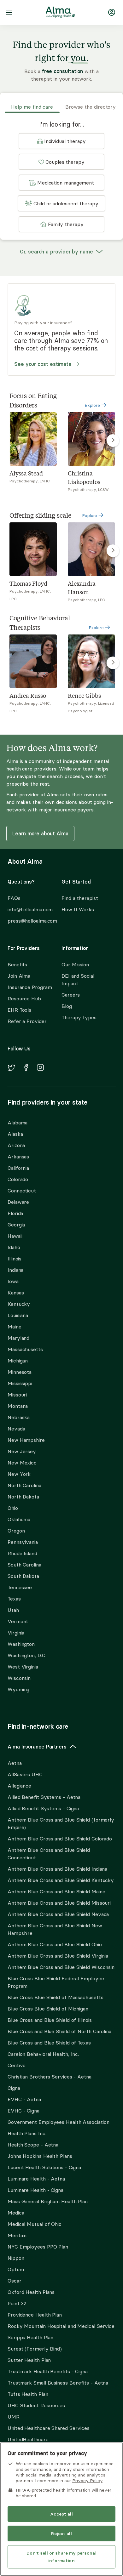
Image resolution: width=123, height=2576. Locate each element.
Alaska (15, 1134)
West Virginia (23, 1667)
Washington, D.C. (27, 1655)
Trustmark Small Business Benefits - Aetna (58, 2383)
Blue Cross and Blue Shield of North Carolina (59, 2031)
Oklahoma (19, 1519)
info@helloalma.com (29, 909)
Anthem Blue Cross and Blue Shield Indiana (57, 1869)
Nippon (16, 2258)
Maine (15, 1327)
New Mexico (22, 1463)
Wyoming (18, 1689)
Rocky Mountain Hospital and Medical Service (61, 2326)
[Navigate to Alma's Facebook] (26, 1068)
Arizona (16, 1145)
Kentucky (19, 1304)
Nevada (16, 1429)
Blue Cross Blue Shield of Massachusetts (56, 1997)
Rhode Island (22, 1553)
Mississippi (20, 1383)
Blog (67, 1006)
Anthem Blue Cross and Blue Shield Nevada (58, 1914)
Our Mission (75, 964)
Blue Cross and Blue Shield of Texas (49, 2043)
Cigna (14, 2088)
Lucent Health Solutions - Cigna (44, 2167)
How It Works (78, 909)
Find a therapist (80, 898)
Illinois (15, 1259)
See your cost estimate (43, 364)
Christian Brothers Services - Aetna (50, 2077)
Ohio (13, 1508)
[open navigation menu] (9, 13)
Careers (71, 995)
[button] (61, 141)
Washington (21, 1644)
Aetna (15, 1763)
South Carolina (24, 1565)
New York (19, 1474)
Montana (18, 1406)
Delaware (18, 1202)
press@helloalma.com (29, 921)
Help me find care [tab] (32, 107)
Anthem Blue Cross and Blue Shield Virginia (58, 1956)
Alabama (18, 1123)
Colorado (18, 1179)
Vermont (18, 1621)
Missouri (17, 1395)
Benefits (17, 964)
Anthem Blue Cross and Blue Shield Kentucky (61, 1880)
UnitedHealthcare (28, 2439)
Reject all (61, 2533)
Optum (16, 2269)
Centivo (17, 2065)
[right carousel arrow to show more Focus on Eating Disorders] (113, 441)
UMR (14, 2417)
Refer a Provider (27, 1021)
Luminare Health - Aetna (36, 2179)
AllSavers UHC (25, 1774)
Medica (16, 2213)
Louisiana (18, 1315)
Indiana (15, 1270)
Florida (15, 1213)
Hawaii (15, 1236)
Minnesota (20, 1372)
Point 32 (17, 2303)
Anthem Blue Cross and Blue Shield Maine (56, 1891)
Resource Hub (24, 998)
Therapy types (79, 1017)
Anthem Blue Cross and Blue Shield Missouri (59, 1903)
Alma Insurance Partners (37, 1747)
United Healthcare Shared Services (49, 2428)
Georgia (16, 1225)
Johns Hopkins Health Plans (40, 2156)
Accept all (61, 2514)
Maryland (18, 1338)
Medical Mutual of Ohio (35, 2224)
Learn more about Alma (40, 833)
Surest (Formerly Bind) (35, 2349)
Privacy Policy (87, 2481)
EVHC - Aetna (24, 2099)
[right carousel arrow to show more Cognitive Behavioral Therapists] (113, 663)
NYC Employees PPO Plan (38, 2247)
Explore (93, 405)
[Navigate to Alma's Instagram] (40, 1068)
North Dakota (23, 1497)
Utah (13, 1610)
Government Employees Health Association (59, 2122)
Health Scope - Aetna (33, 2145)
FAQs (14, 898)
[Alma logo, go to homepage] (60, 13)
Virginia (16, 1633)
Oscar (15, 2281)
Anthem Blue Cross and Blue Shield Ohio (55, 1944)
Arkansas (18, 1157)
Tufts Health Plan (28, 2394)
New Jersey (22, 1451)
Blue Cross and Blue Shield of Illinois (50, 2020)
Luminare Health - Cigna (35, 2190)
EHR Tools (19, 1010)
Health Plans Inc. (27, 2133)
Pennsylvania (23, 1542)
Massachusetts (25, 1349)
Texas (14, 1599)
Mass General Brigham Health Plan (48, 2201)
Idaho (14, 1247)
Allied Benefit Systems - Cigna (43, 1808)
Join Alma (19, 976)
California (18, 1168)
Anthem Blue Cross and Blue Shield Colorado (60, 1839)
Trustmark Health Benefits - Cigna (48, 2371)
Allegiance (19, 1786)
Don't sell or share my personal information (61, 2557)
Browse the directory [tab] (91, 107)
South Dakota (23, 1576)
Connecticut (22, 1191)
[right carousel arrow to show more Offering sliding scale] (113, 551)
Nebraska (19, 1417)
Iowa (13, 1281)
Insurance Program (30, 987)
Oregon (16, 1531)
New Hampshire (26, 1440)
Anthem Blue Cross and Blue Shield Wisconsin (61, 1967)
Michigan (18, 1361)
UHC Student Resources (36, 2405)
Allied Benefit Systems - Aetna (44, 1797)
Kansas (16, 1293)
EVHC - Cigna (23, 2111)
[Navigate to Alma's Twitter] (11, 1069)
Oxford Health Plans (31, 2292)
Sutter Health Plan (29, 2360)
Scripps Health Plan (30, 2337)
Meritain (17, 2235)
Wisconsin (19, 1678)
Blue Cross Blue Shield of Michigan (48, 2009)
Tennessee (20, 1587)
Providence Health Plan (35, 2315)
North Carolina (24, 1485)
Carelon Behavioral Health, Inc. (43, 2054)
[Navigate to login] (112, 13)
